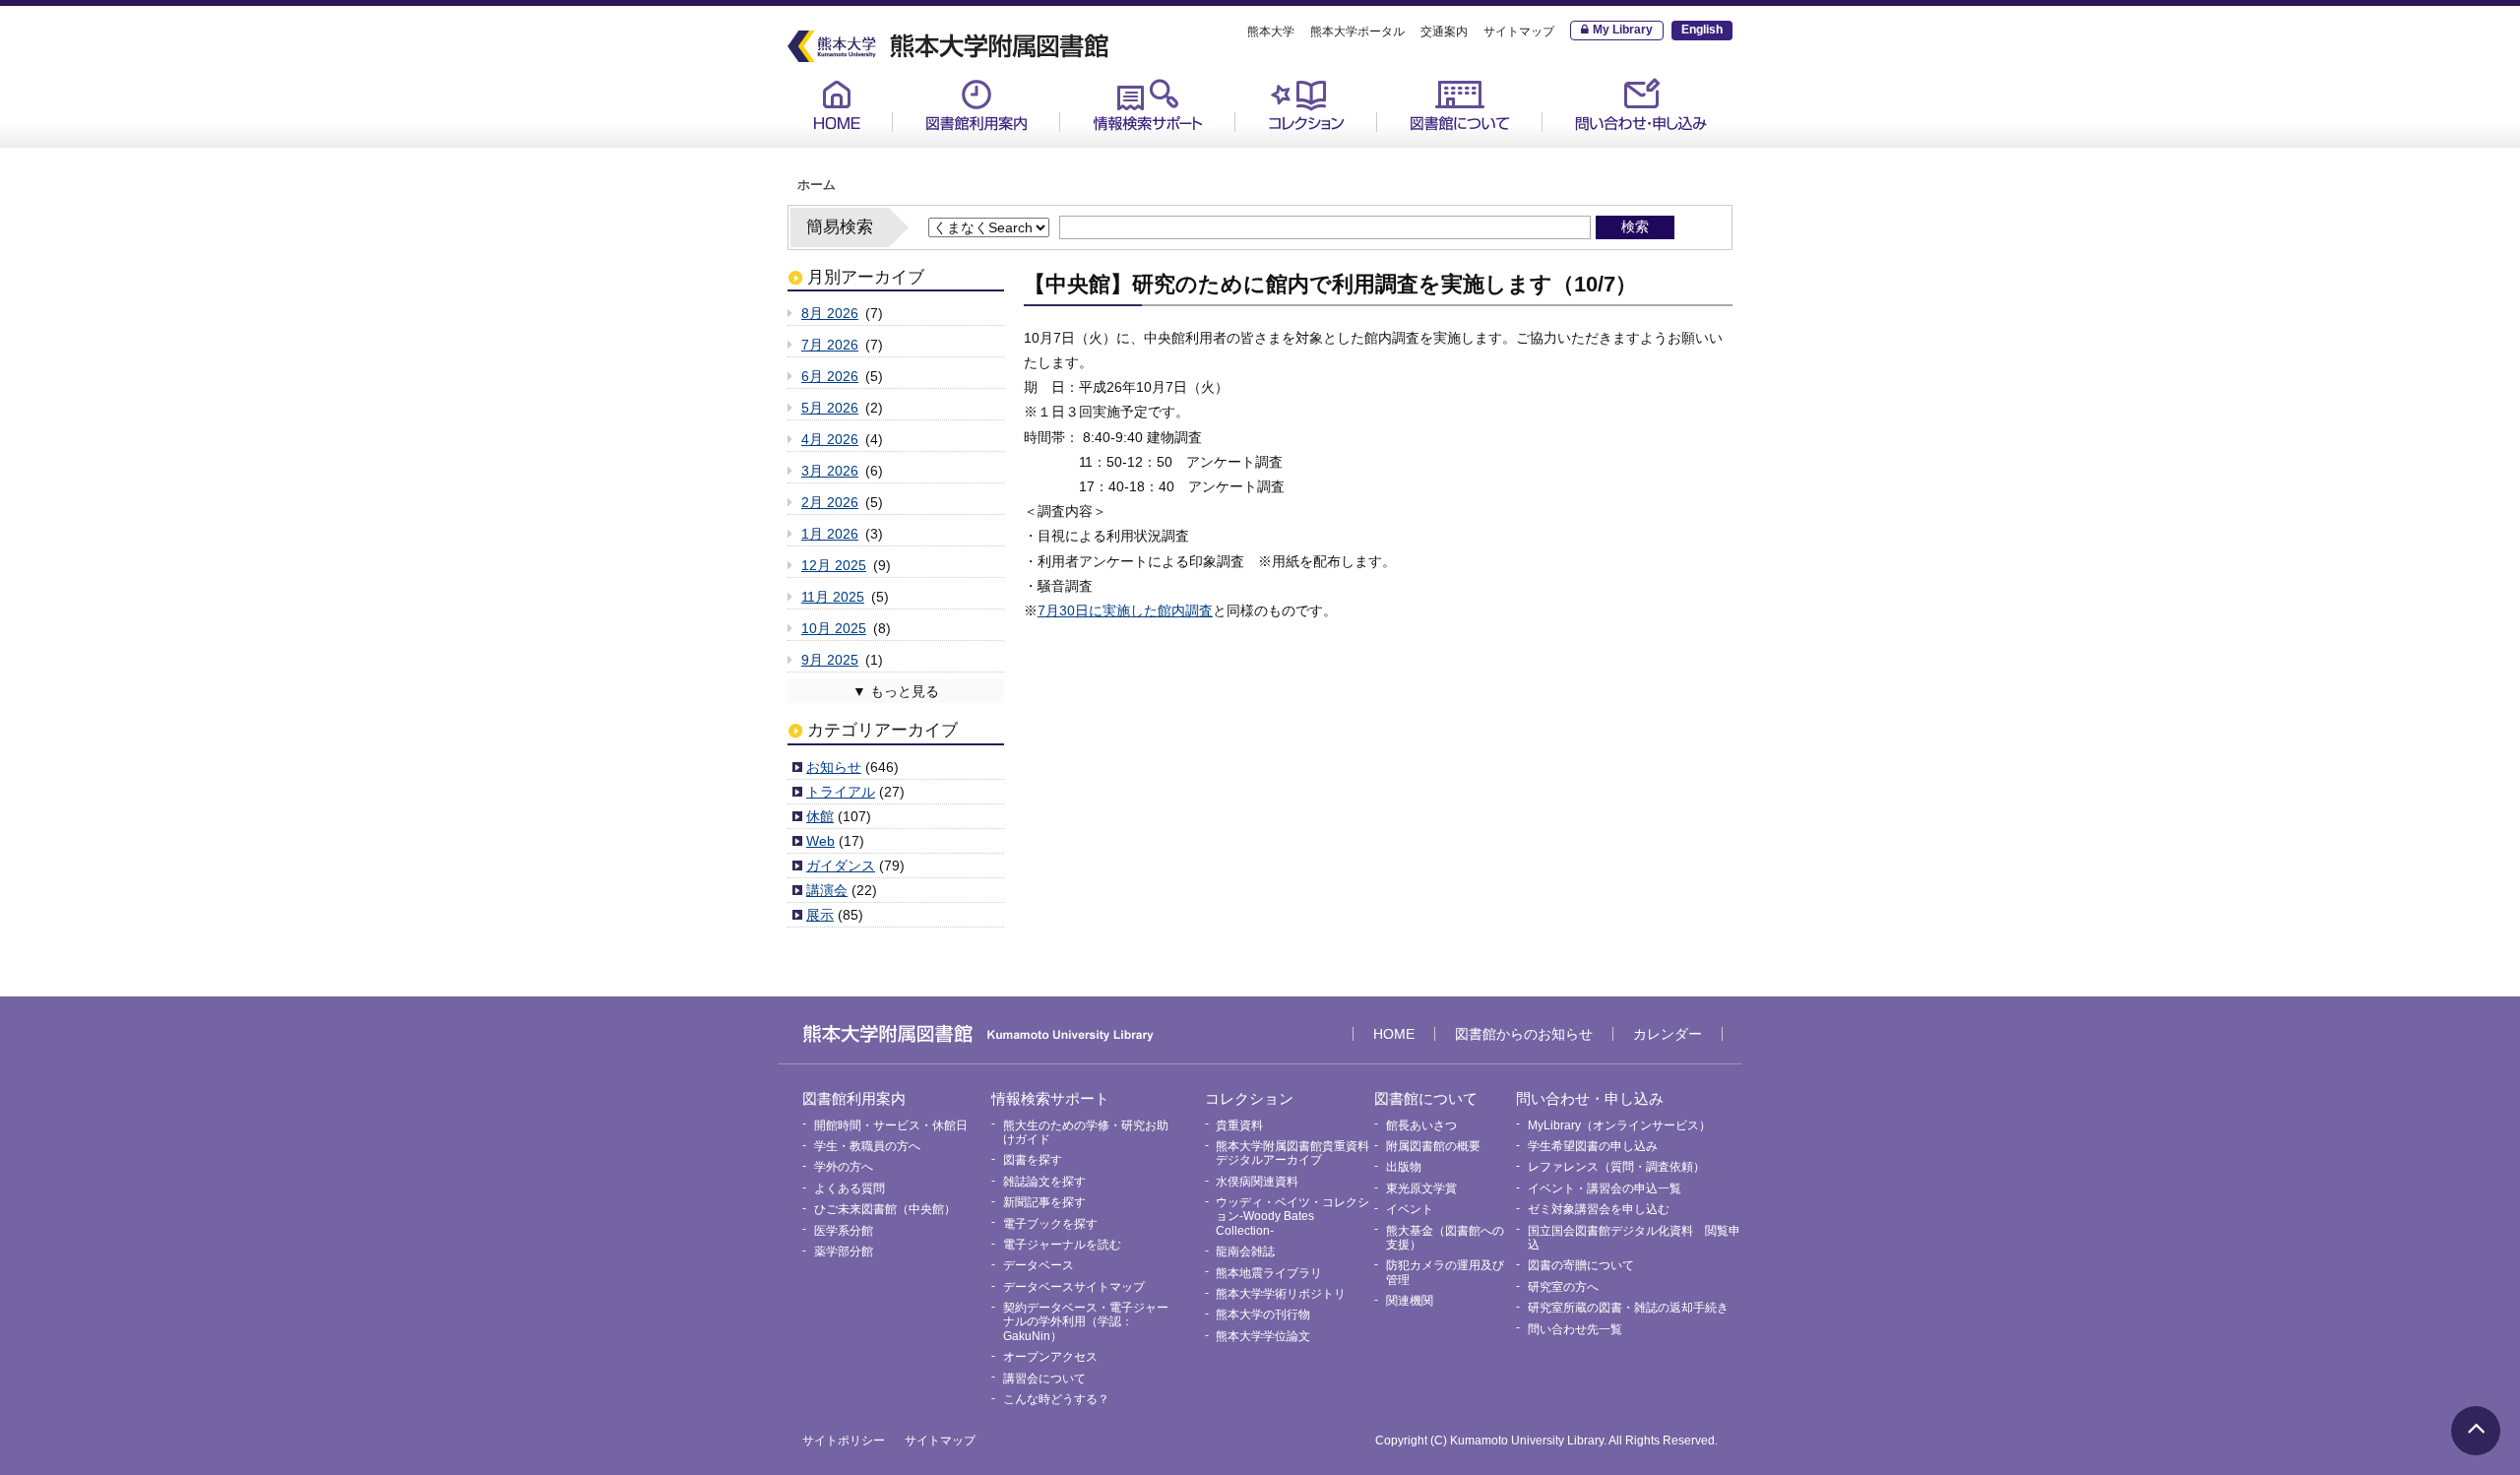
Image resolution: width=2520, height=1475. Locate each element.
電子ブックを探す (1050, 1224)
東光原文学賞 (1421, 1188)
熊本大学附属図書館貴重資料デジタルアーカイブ (1292, 1153)
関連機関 (1410, 1301)
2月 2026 (830, 502)
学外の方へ (844, 1167)
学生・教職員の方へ (867, 1146)
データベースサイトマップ (1074, 1287)
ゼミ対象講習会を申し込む (1599, 1209)
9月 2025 (830, 660)
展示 (820, 915)
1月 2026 (830, 534)
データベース (1039, 1265)
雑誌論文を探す (1044, 1182)
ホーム (817, 185)
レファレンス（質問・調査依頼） (1616, 1167)
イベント (1410, 1209)
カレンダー (1668, 1034)
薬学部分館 (844, 1251)
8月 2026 (830, 313)
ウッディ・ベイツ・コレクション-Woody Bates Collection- (1292, 1217)
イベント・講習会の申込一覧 (1605, 1188)
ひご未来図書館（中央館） (885, 1209)
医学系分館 (844, 1231)
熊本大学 (1271, 32)
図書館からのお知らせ (1524, 1034)
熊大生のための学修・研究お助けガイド (1167, 156)
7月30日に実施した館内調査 (1125, 610)
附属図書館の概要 (1433, 1146)
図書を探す (1033, 1160)
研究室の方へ (1563, 1287)
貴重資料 (1281, 149)
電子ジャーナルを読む (1062, 1245)
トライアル (841, 792)
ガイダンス (841, 866)
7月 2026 (830, 345)
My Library (1623, 30)
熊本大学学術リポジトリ (1281, 1294)
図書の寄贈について (1581, 1265)
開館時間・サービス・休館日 (1000, 149)
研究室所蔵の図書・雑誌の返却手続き (1628, 1308)
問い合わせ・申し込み (1641, 105)
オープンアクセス (1050, 1357)
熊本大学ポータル (1357, 32)
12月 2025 (834, 565)
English (1702, 30)
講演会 (827, 890)
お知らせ (834, 767)
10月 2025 (834, 628)
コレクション (1306, 105)
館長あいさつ (1436, 149)
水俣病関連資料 (1257, 1182)
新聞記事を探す (1044, 1202)
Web (820, 841)
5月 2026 (830, 408)
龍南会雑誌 (1245, 1251)
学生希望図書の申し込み (1593, 1146)
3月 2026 (830, 471)
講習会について (1044, 1379)
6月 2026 (830, 376)
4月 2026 (830, 439)
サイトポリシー (844, 1441)
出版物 (1404, 1167)
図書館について (1460, 105)
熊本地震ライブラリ (1269, 1273)
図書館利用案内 (976, 105)
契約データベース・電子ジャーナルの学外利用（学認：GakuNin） (1086, 1322)
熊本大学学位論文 (1263, 1336)
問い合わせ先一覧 (1575, 1329)
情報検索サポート (1148, 105)
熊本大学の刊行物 (1263, 1315)
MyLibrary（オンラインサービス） (1646, 156)
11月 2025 (833, 597)
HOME (837, 105)
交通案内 (1444, 32)
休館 (820, 816)
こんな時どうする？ (1056, 1399)
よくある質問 (850, 1188)
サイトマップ (1519, 32)
